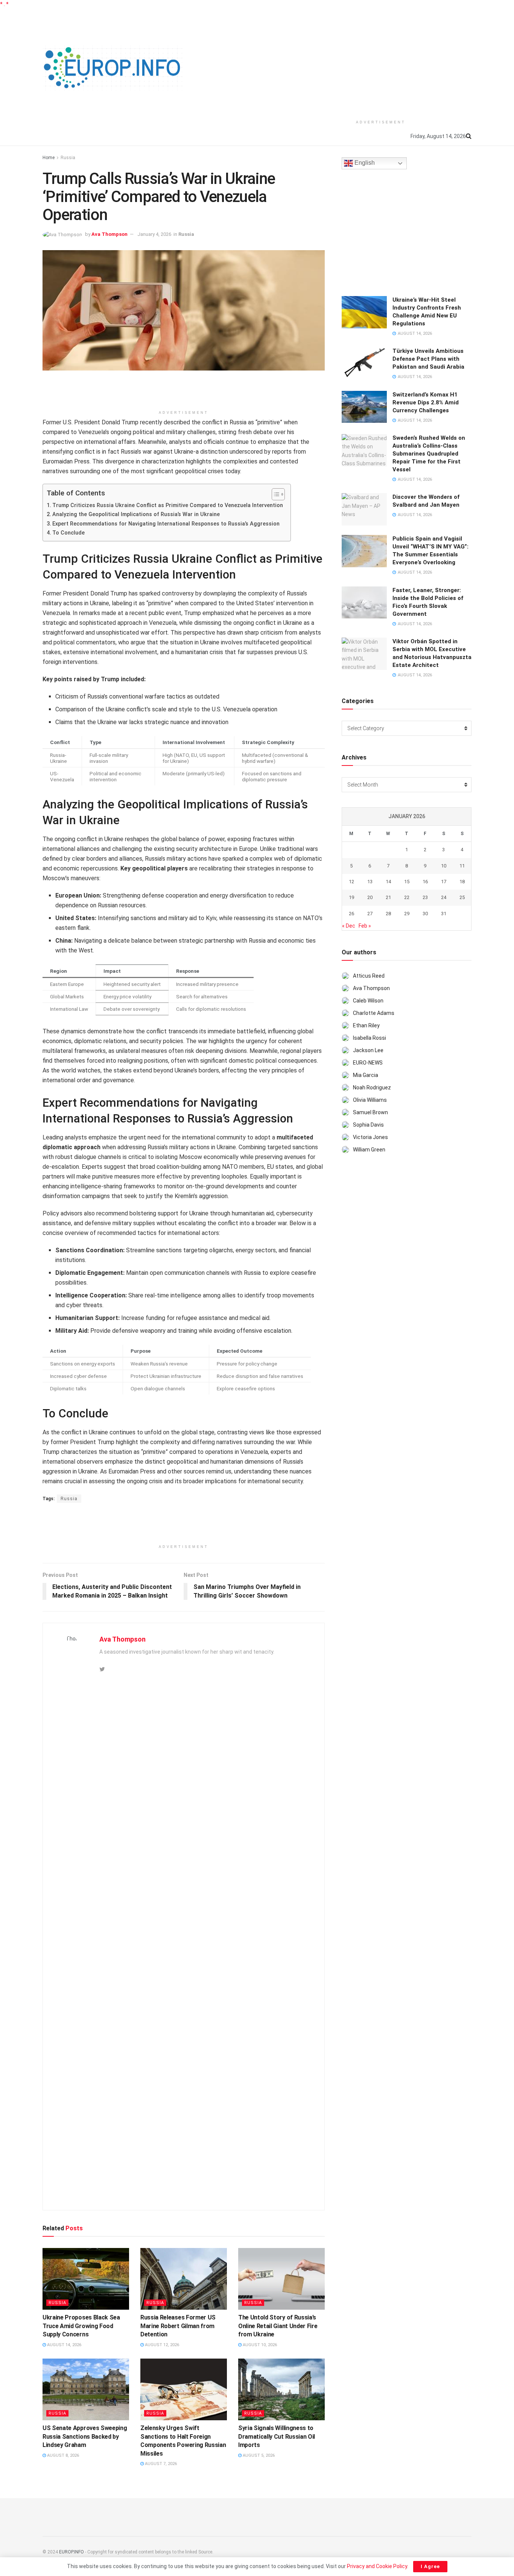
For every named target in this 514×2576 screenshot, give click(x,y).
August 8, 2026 (62, 2455)
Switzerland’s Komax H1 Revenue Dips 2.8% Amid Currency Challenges (426, 402)
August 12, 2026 (161, 2345)
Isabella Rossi (370, 1038)
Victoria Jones (370, 1137)
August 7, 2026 (160, 2464)
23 (425, 897)
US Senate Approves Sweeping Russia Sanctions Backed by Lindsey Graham (85, 2436)
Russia (68, 158)
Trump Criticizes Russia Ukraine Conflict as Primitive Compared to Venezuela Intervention (168, 505)
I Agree (430, 2566)
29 (407, 914)
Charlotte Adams (374, 1013)
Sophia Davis (368, 1125)
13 (370, 882)
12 (351, 882)
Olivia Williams (370, 1100)
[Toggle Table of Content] (274, 494)
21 (388, 897)
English (364, 163)
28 (388, 914)
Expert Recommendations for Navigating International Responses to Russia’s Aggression (166, 524)
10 (444, 866)
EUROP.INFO (71, 2552)
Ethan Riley (366, 1025)
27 (370, 914)
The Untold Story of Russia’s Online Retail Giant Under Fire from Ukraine (278, 2326)
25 (462, 897)
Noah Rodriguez (372, 1088)
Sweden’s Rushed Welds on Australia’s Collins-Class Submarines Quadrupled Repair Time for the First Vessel (429, 454)
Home (49, 158)
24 (444, 897)
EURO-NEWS (368, 1063)
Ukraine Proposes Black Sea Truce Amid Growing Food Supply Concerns (81, 2326)
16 (425, 882)
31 (444, 914)
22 (407, 897)
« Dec (349, 926)
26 (351, 914)
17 (444, 882)
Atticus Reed (369, 976)
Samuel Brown (370, 1112)
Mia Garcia (366, 1075)
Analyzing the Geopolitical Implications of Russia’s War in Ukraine (136, 514)
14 (388, 882)
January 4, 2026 (154, 234)
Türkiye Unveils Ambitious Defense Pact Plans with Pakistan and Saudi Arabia (428, 359)
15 (407, 882)
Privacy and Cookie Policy (377, 2566)
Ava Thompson (109, 234)
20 (370, 897)
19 (351, 897)
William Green (369, 1150)
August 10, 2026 (259, 2345)
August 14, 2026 (64, 2345)
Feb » (365, 926)
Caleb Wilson (368, 1001)
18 (462, 882)
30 (425, 914)
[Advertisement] (381, 61)
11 (462, 866)
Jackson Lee (368, 1050)
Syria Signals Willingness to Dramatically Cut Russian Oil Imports (277, 2436)
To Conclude (68, 533)
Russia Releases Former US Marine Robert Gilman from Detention (178, 2326)
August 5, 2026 (258, 2455)
